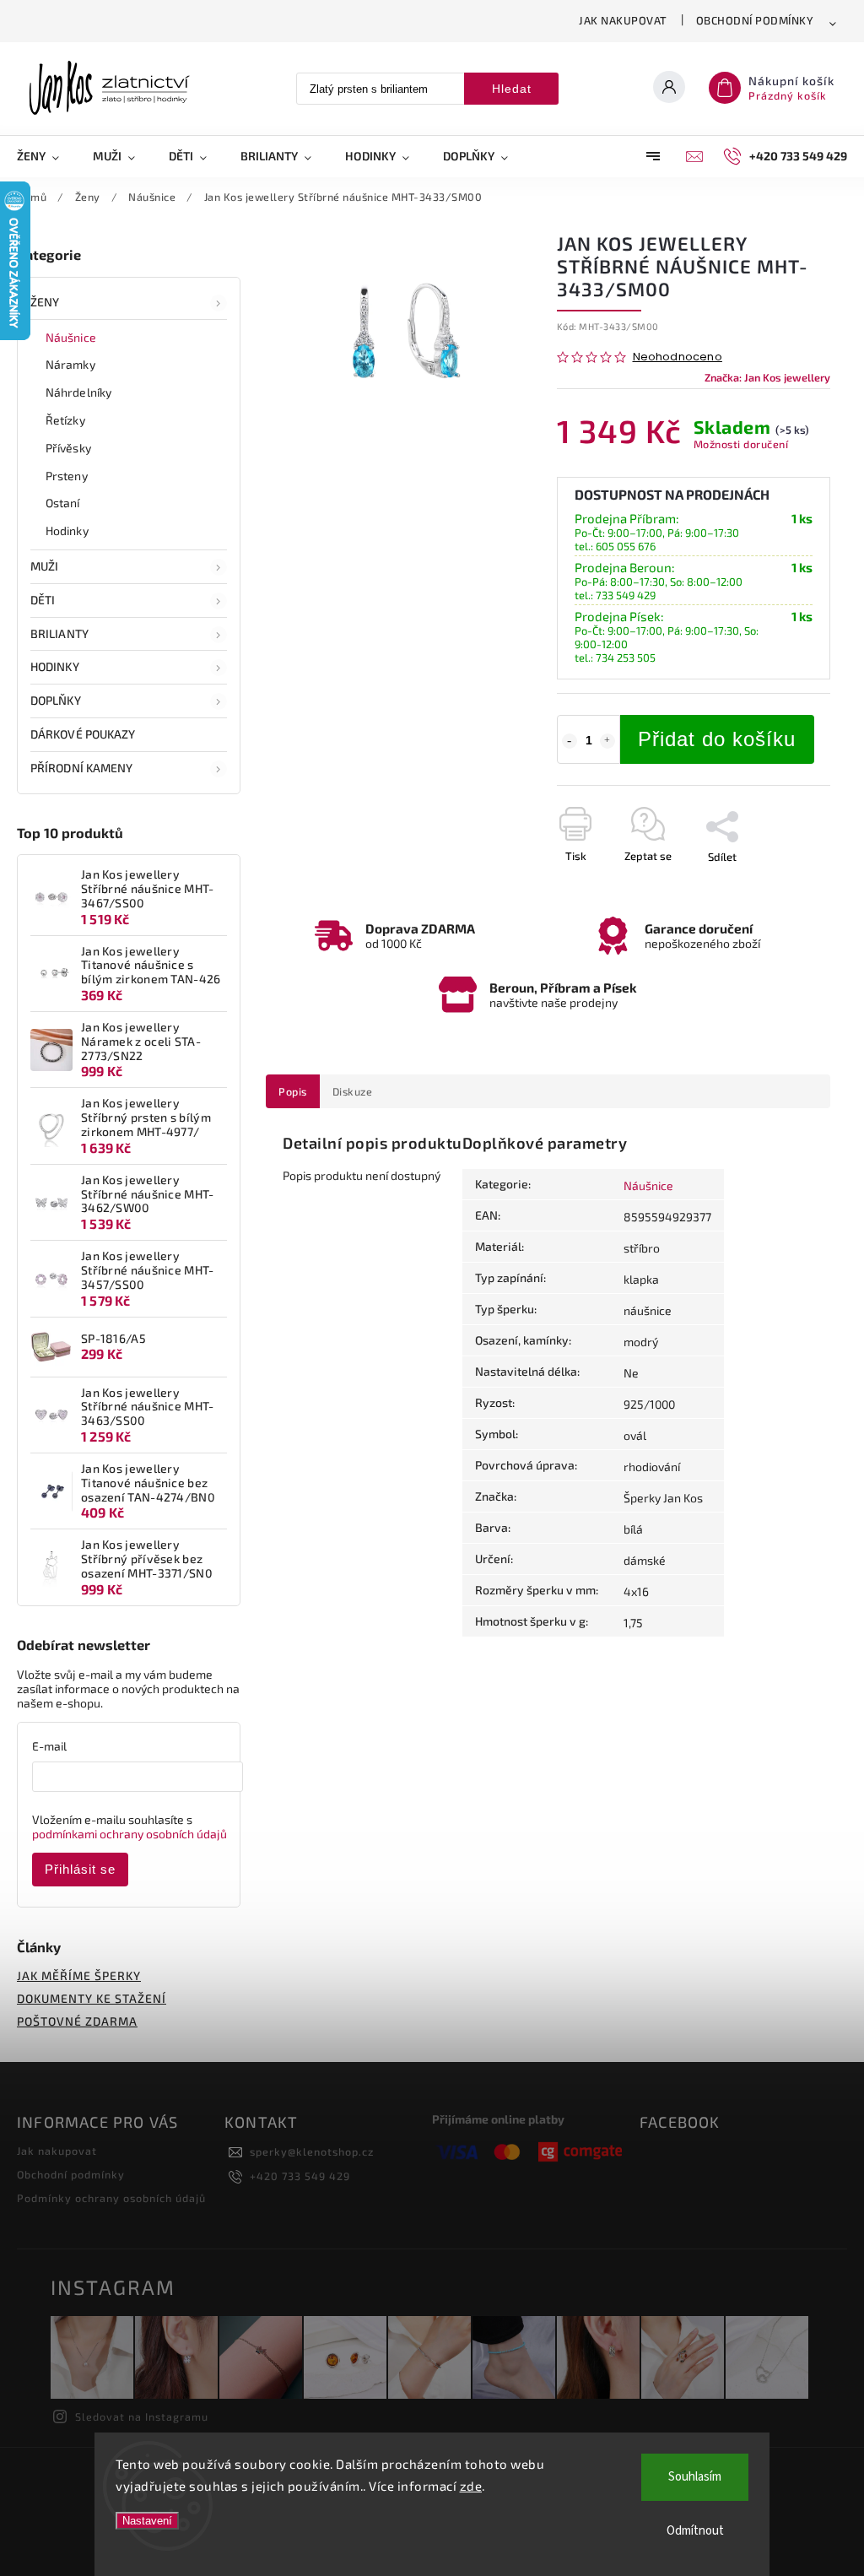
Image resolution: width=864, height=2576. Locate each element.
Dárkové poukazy (83, 734)
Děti (43, 600)
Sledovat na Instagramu (142, 2416)
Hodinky (67, 530)
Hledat (512, 89)
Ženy (45, 302)
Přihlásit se (80, 1869)
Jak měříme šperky (79, 1975)
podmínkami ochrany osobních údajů (130, 1834)
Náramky (70, 364)
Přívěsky (68, 448)
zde (471, 2486)
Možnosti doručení (741, 444)
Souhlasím (695, 2477)
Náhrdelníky (78, 392)
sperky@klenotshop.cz (312, 2151)
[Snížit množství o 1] (570, 741)
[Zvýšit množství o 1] (607, 741)
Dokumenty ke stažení (92, 1998)
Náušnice (71, 337)
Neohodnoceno (678, 357)
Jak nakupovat (623, 20)
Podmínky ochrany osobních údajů (111, 2198)
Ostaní (63, 503)
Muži (44, 566)
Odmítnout (695, 2531)
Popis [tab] (293, 1091)
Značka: (767, 377)
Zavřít (777, 886)
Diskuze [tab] (353, 1091)
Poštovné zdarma (77, 2021)
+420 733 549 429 (300, 2176)
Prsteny (67, 476)
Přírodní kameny (82, 768)
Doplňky (56, 700)
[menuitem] (46, 156)
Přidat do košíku (717, 739)
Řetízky (65, 420)
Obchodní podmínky (755, 20)
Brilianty (59, 633)
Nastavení (147, 2521)
